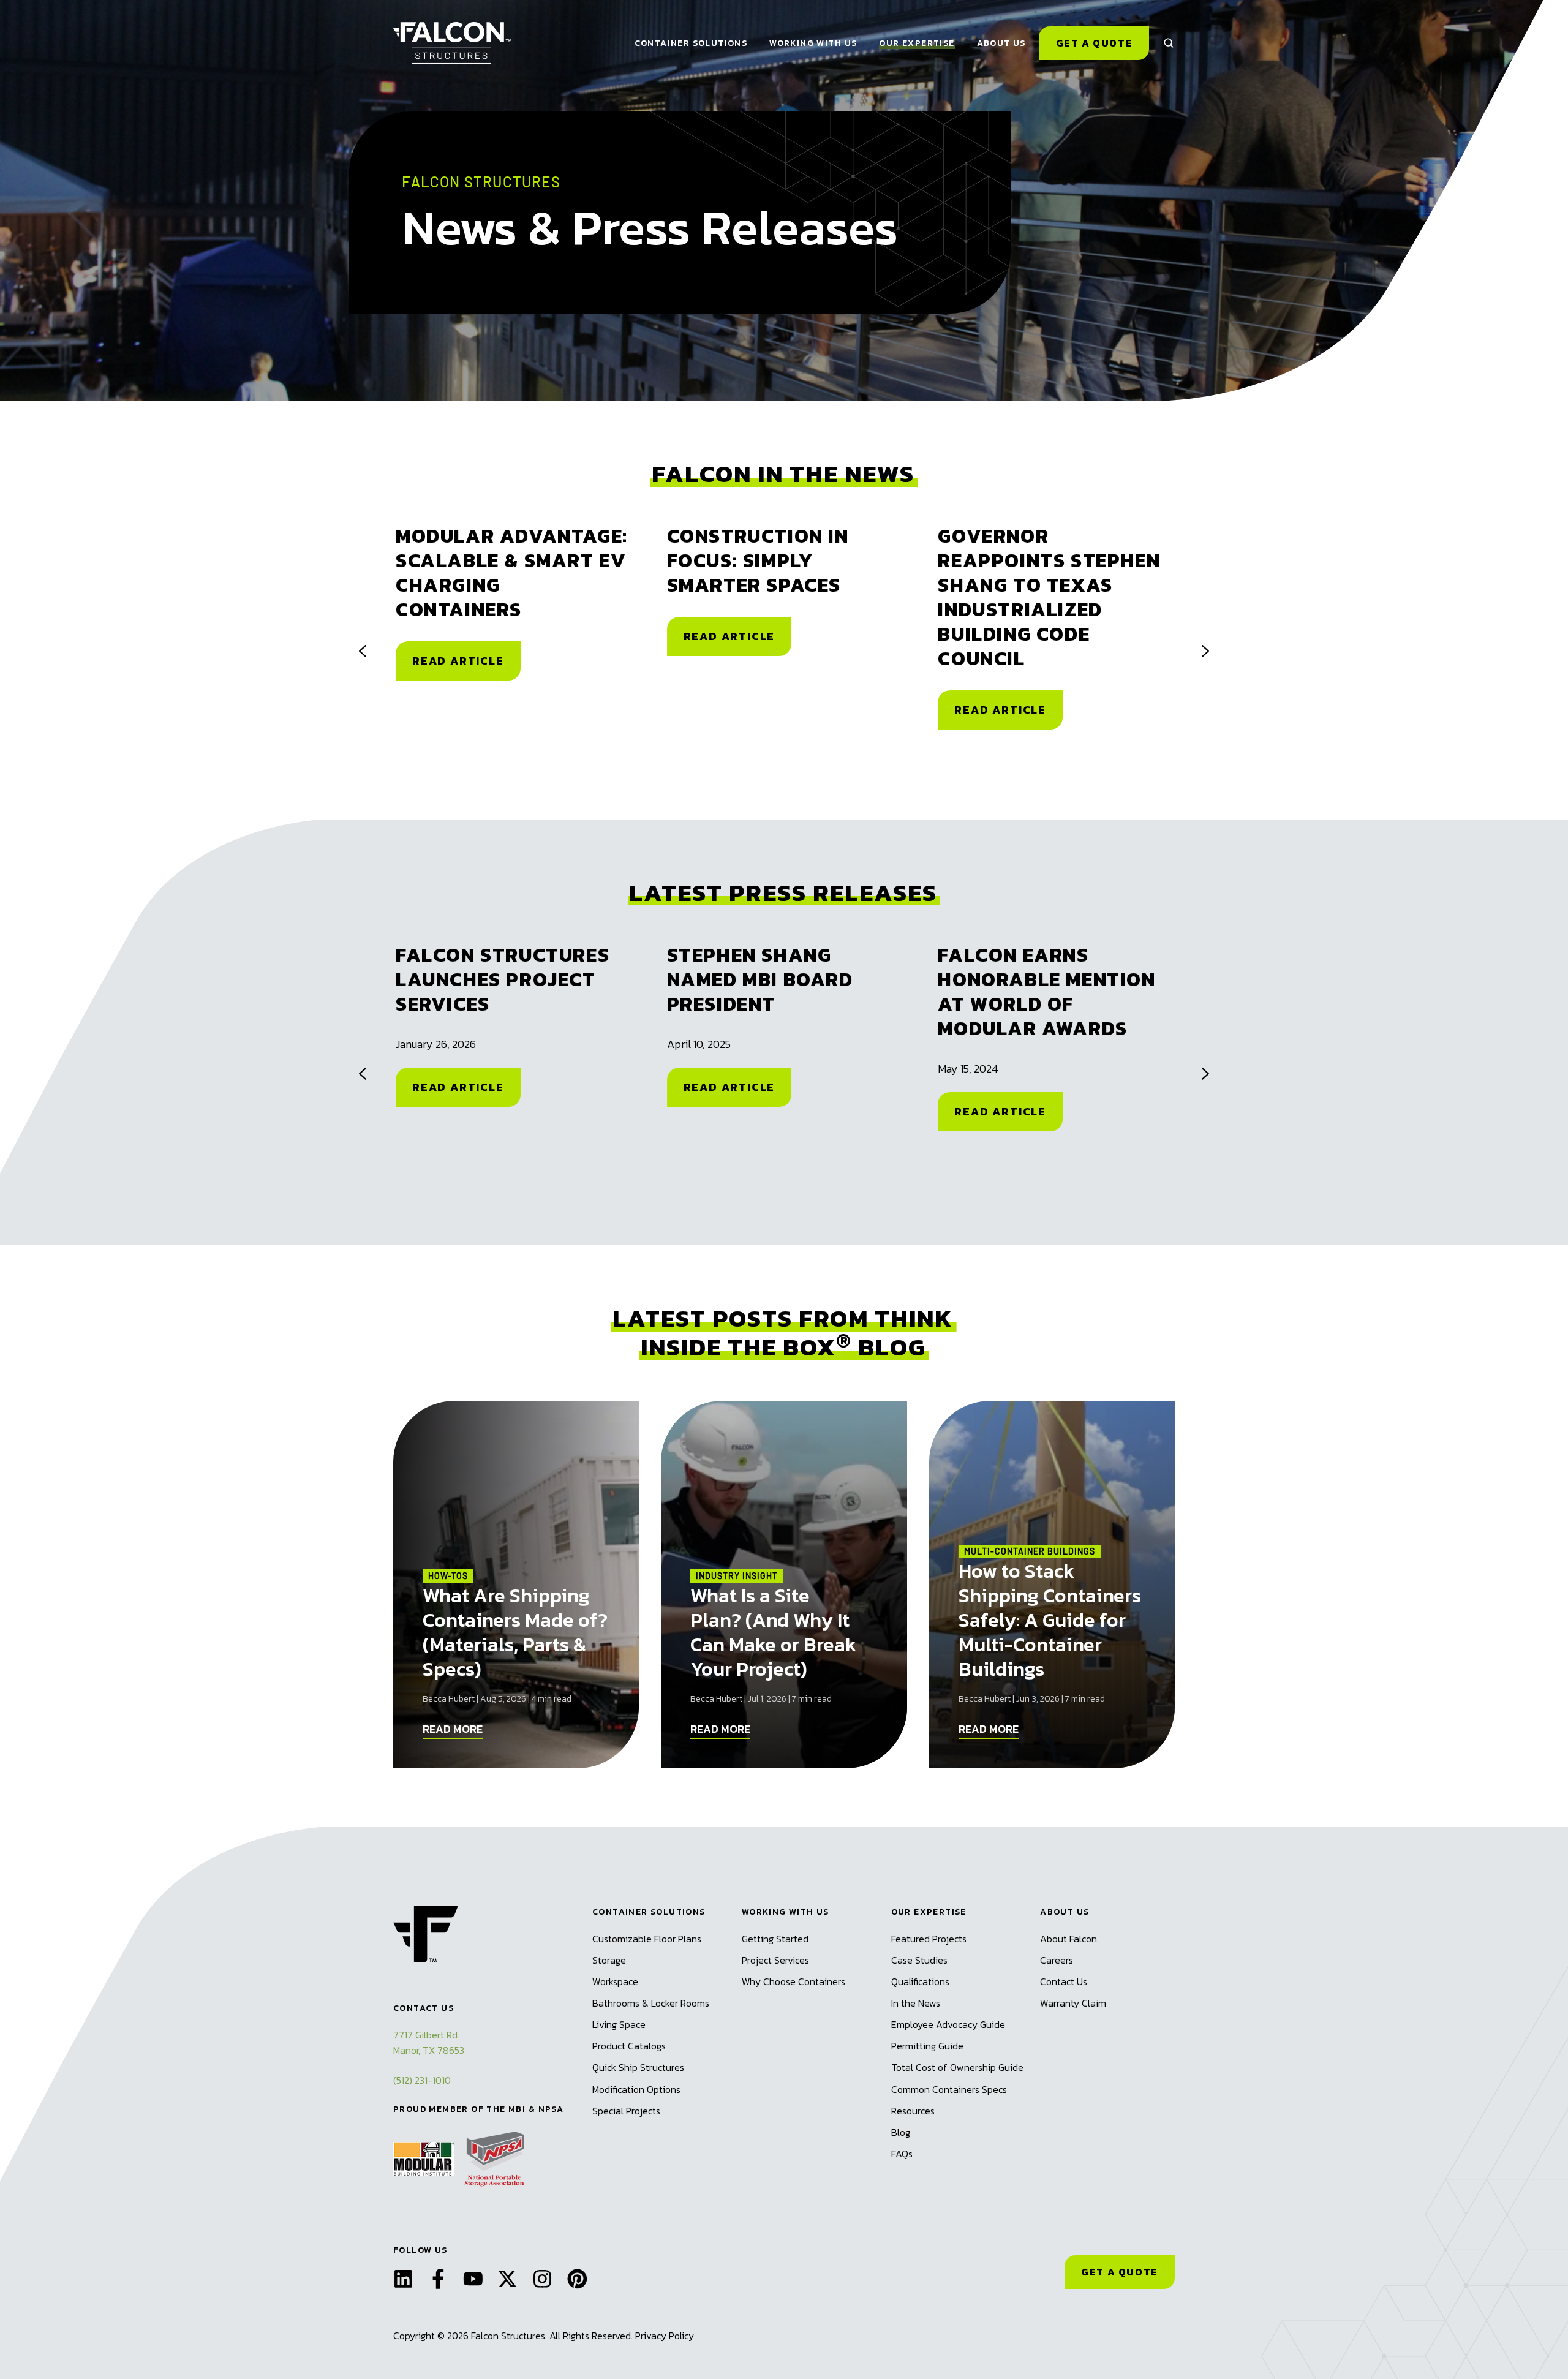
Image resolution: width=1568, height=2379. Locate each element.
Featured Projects (929, 1939)
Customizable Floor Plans (647, 1939)
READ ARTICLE (458, 661)
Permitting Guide (927, 2046)
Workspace (615, 1981)
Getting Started (775, 1939)
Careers (1057, 1960)
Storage (609, 1960)
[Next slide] (1205, 651)
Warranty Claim (1073, 2003)
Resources (913, 2111)
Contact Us (1064, 1981)
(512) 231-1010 (422, 2080)
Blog (901, 2132)
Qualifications (920, 1981)
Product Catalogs (629, 2046)
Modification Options (636, 2089)
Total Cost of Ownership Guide (957, 2067)
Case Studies (919, 1960)
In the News (916, 2003)
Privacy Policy (665, 2336)
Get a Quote (1095, 43)
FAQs (902, 2154)
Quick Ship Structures (638, 2067)
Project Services (775, 1960)
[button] (1169, 43)
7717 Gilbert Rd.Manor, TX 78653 (429, 2042)
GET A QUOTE (1120, 2272)
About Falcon (1069, 1939)
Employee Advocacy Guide (948, 2024)
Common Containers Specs (949, 2089)
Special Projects (626, 2111)
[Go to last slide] (363, 651)
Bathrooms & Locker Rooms (651, 2003)
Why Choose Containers (793, 1981)
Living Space (619, 2024)
